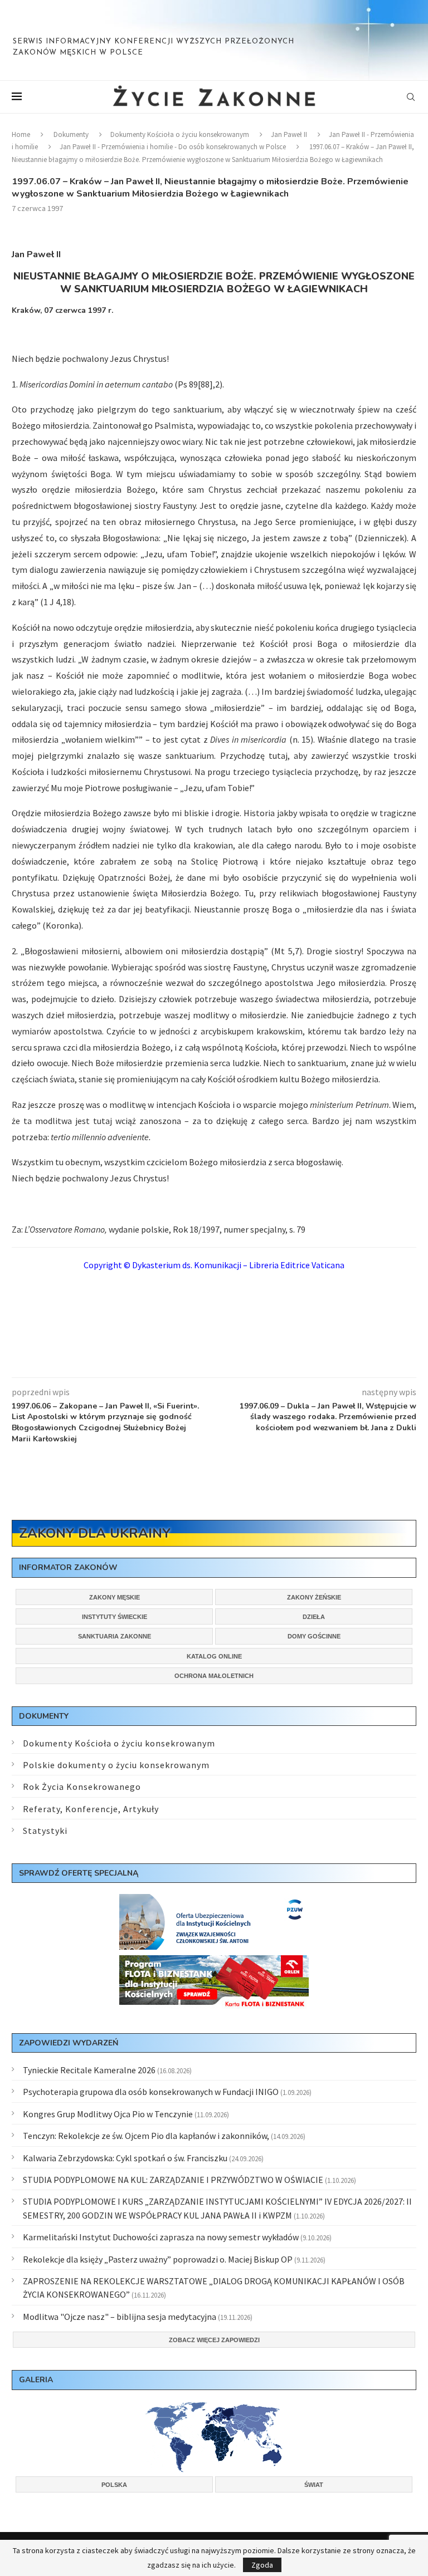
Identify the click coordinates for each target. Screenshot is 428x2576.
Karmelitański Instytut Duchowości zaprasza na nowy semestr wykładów (161, 2237)
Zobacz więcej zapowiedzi (214, 2340)
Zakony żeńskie (314, 1597)
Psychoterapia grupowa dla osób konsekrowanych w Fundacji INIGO (151, 2092)
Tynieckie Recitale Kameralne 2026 (89, 2070)
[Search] (411, 97)
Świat (314, 2485)
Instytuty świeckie (115, 1617)
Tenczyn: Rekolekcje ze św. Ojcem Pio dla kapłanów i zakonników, (146, 2136)
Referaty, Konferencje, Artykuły (91, 1809)
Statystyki (45, 1831)
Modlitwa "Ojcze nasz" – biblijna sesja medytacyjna (120, 2317)
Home (21, 134)
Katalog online (214, 1656)
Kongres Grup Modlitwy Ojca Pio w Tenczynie (108, 2114)
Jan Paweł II (289, 134)
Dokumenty (71, 134)
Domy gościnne (314, 1636)
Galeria (36, 2380)
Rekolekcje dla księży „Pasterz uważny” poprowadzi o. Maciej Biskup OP (158, 2259)
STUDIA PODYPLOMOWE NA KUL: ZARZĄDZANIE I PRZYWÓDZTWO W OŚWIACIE (173, 2180)
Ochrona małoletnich (214, 1676)
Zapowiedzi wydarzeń (69, 2043)
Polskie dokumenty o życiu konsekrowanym (116, 1765)
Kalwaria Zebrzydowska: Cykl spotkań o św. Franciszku (125, 2158)
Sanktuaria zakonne (115, 1636)
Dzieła (314, 1617)
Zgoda (262, 2565)
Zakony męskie (115, 1597)
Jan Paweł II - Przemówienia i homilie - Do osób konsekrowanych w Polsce (173, 147)
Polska (114, 2485)
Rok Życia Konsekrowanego (82, 1787)
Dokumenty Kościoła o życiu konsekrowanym (180, 134)
